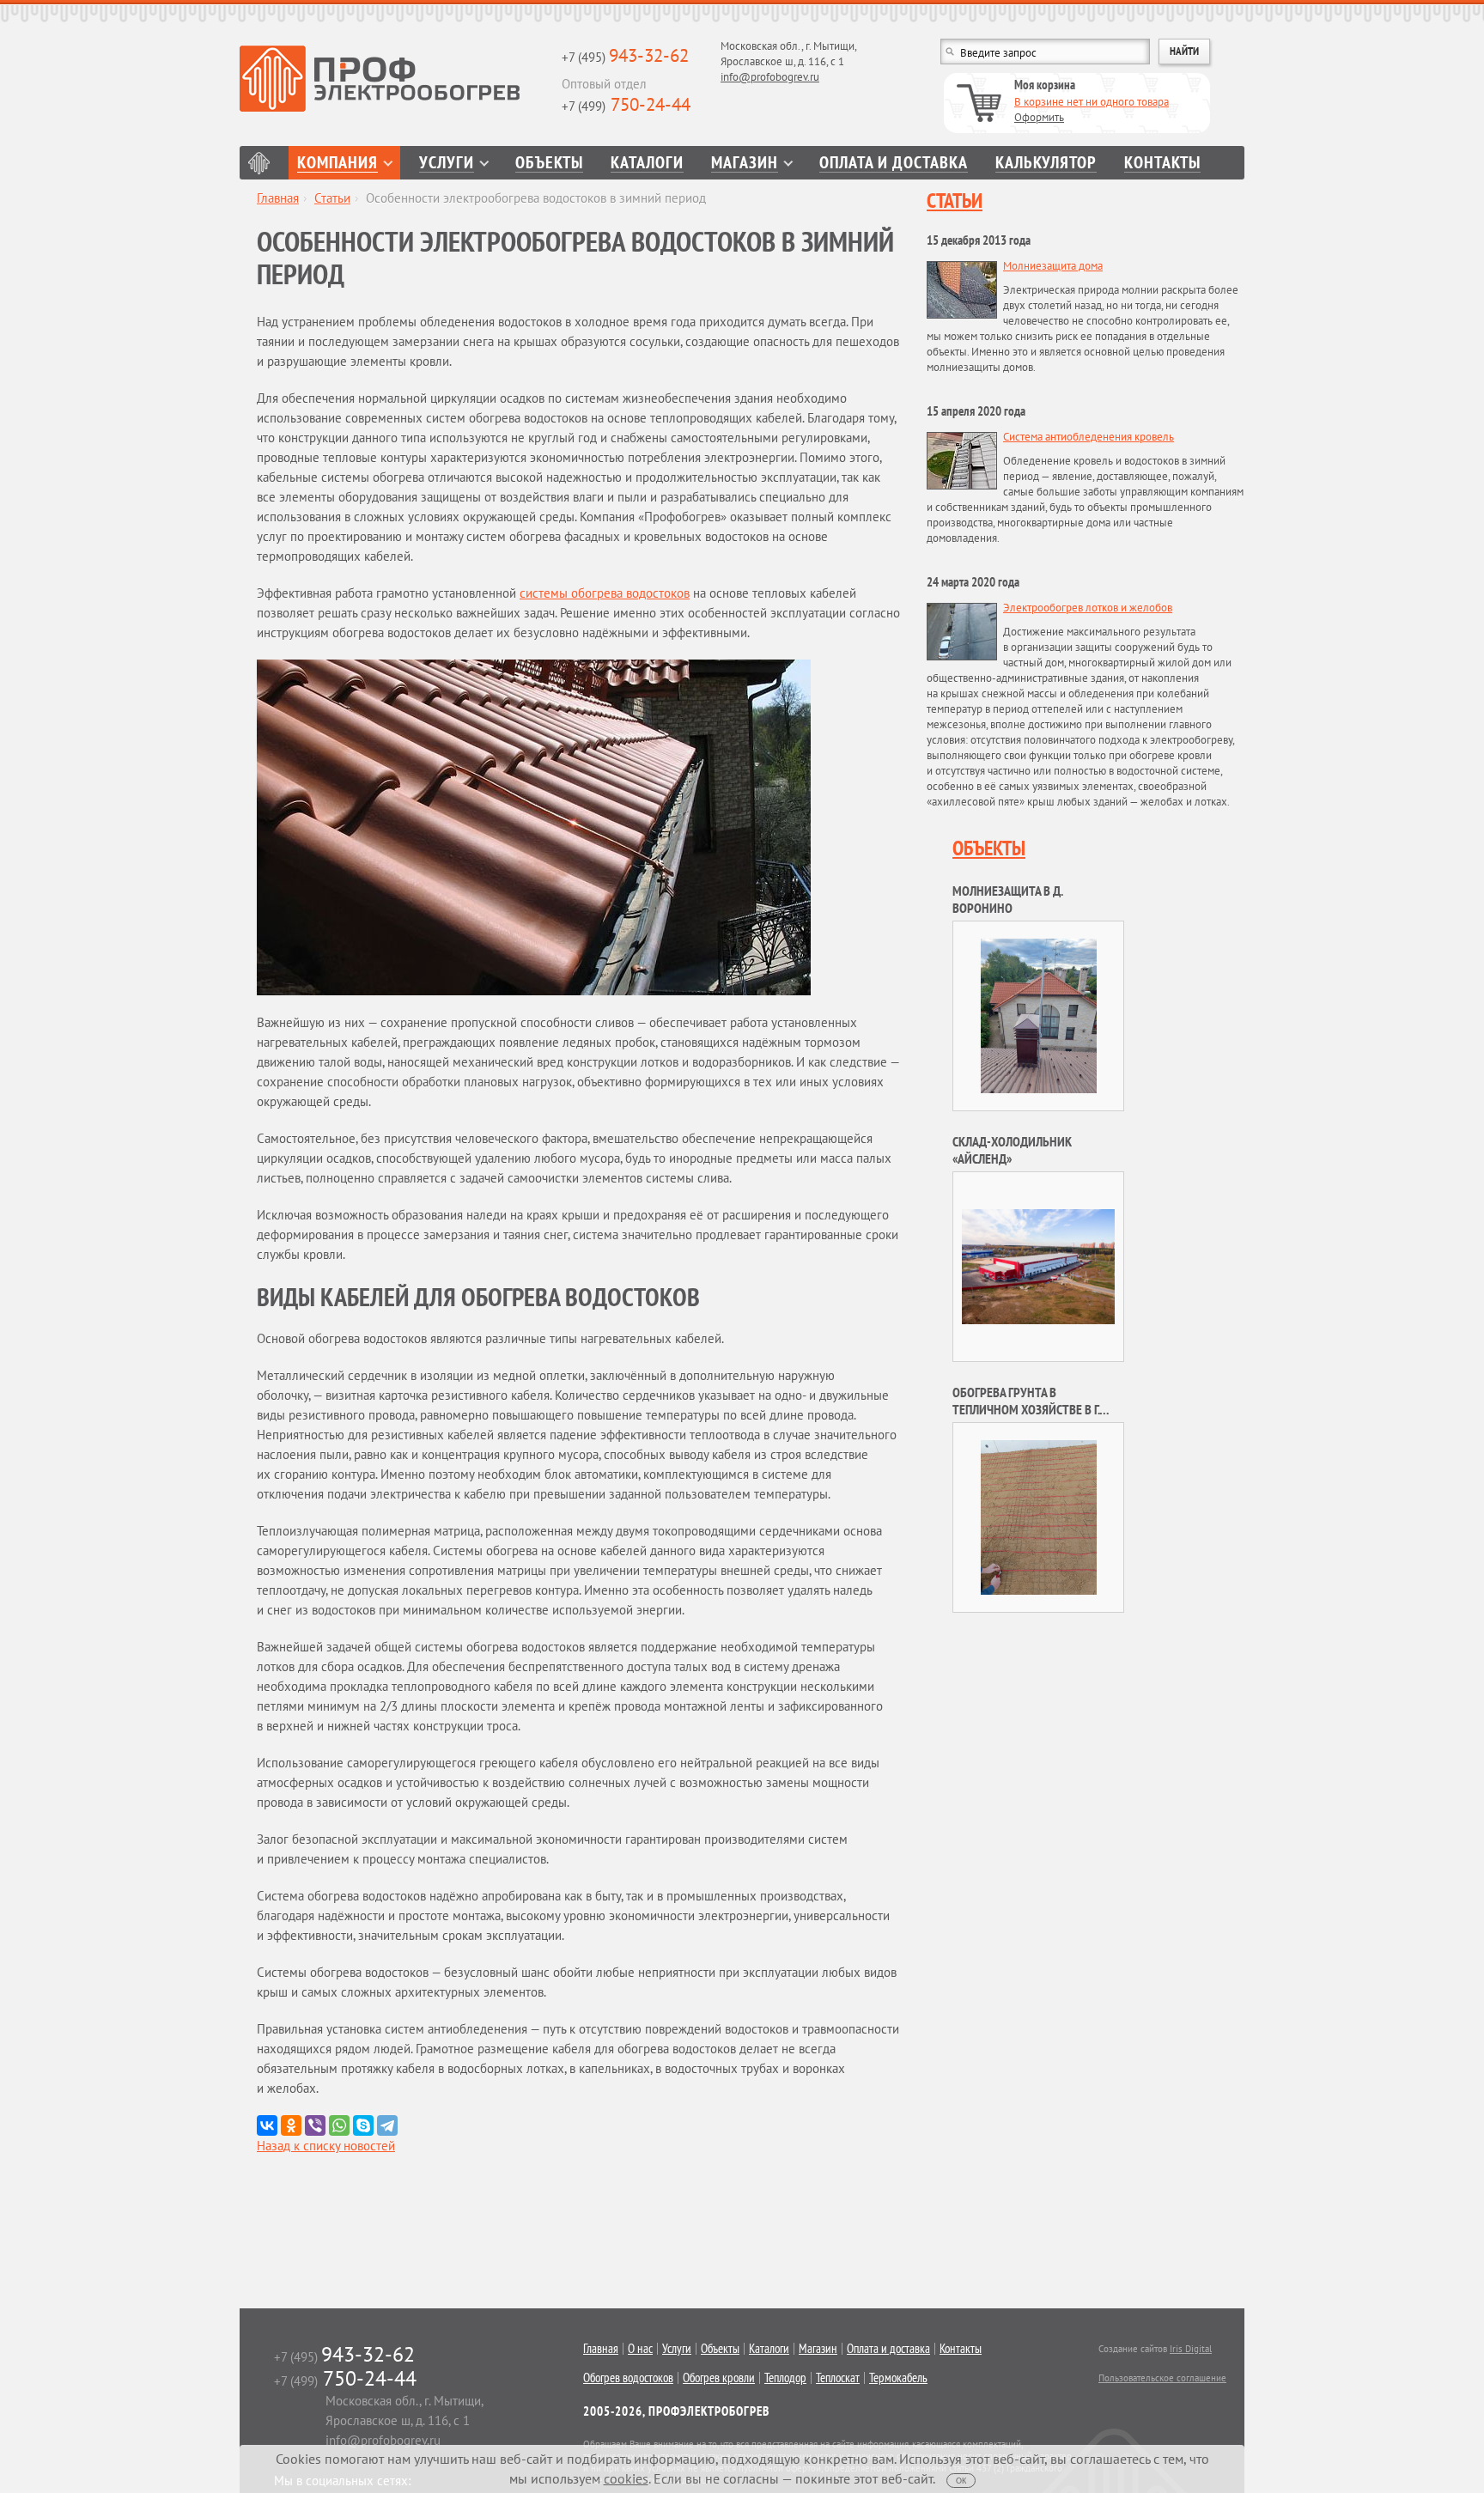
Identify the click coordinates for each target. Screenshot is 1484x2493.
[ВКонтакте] (267, 2125)
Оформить (1039, 117)
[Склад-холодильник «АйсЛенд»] (1038, 1265)
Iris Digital (1191, 2349)
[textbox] (1045, 52)
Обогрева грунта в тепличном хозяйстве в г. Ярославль (1026, 1409)
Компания (338, 163)
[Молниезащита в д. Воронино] (1039, 1015)
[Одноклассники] (291, 2125)
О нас (640, 2349)
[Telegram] (387, 2125)
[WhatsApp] (339, 2125)
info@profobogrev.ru (770, 77)
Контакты (1162, 163)
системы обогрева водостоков (605, 593)
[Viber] (315, 2125)
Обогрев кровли (719, 2378)
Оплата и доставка (894, 163)
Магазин (745, 163)
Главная (259, 163)
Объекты (549, 163)
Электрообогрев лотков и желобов (1088, 608)
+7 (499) (626, 106)
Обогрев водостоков (628, 2378)
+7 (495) (625, 57)
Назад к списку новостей (326, 2146)
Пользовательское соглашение (1162, 2378)
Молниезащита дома (1053, 266)
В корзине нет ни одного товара (1092, 102)
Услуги (447, 163)
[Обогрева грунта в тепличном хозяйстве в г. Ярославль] (1039, 1516)
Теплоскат (838, 2378)
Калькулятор (1046, 163)
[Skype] (363, 2125)
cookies (626, 2478)
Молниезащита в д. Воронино (1007, 899)
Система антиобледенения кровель (1089, 437)
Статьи (332, 198)
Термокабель (898, 2378)
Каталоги (647, 163)
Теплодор (785, 2378)
